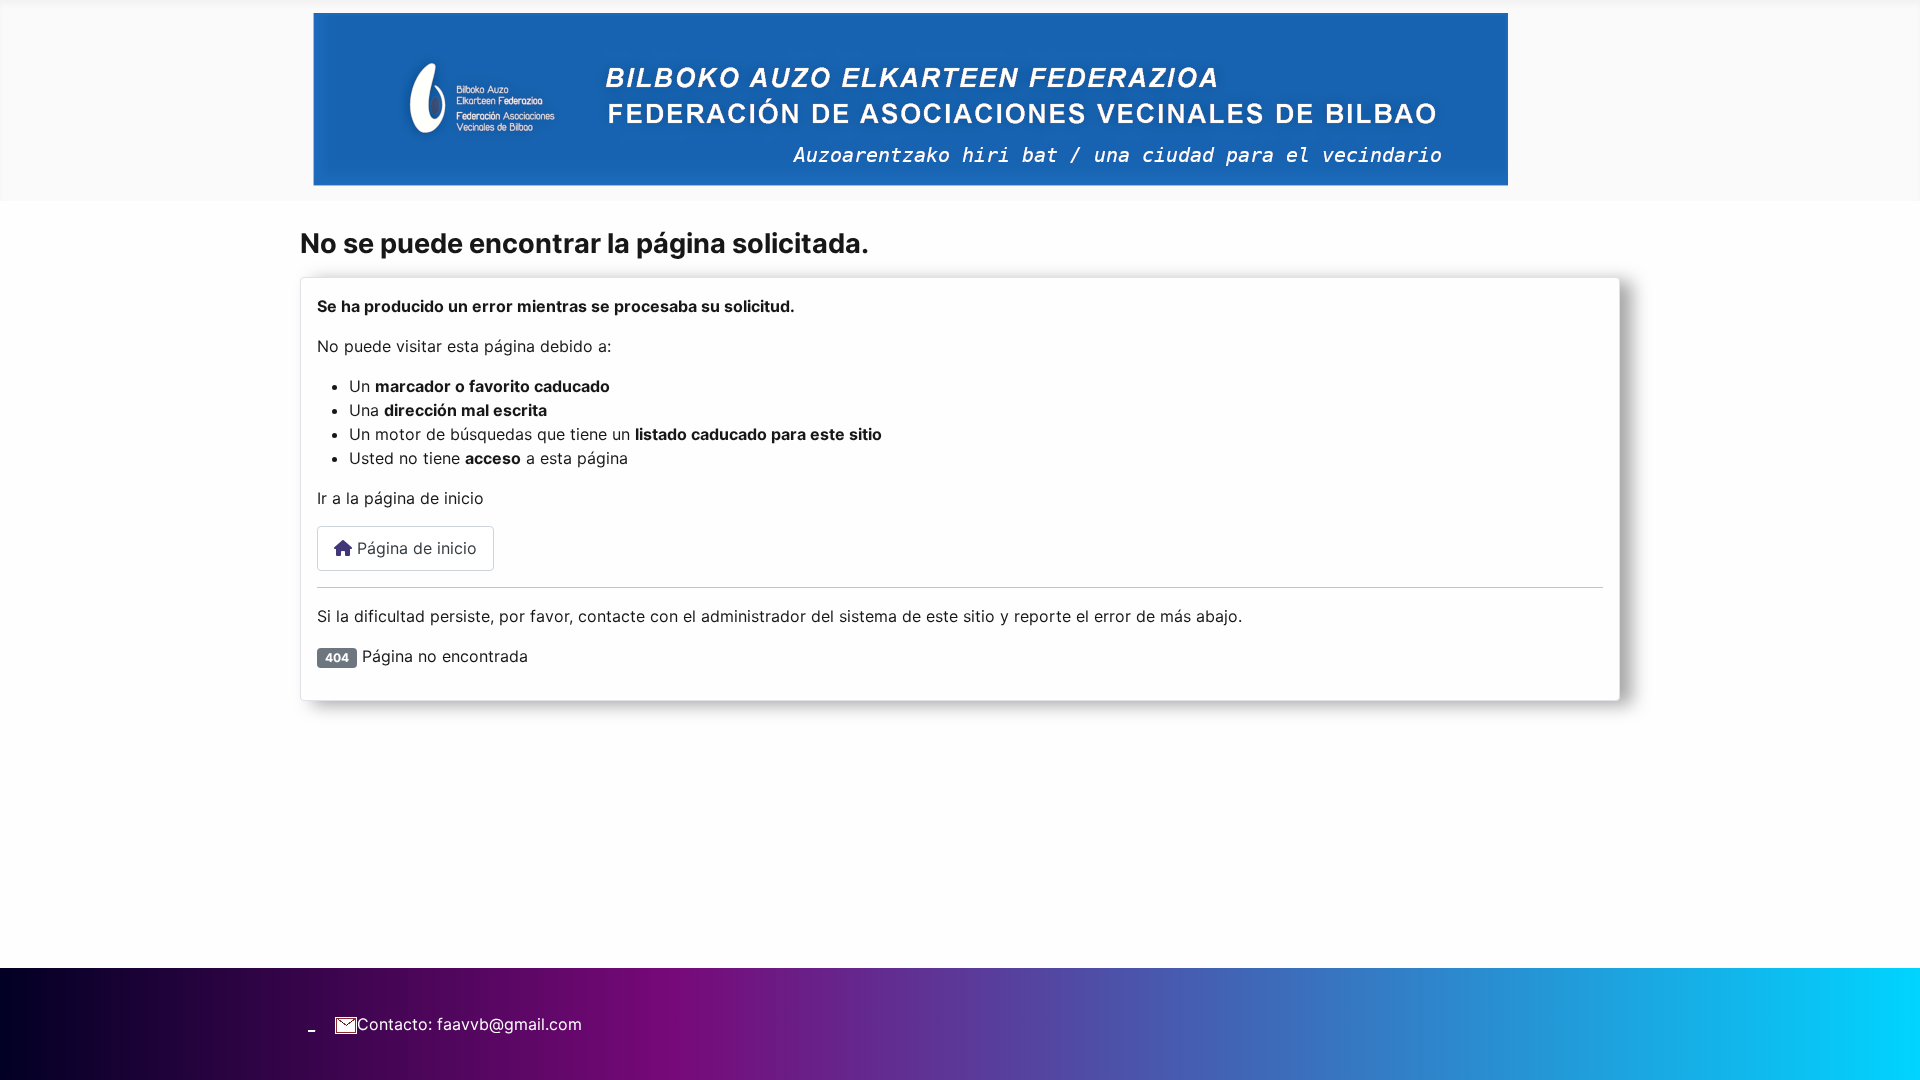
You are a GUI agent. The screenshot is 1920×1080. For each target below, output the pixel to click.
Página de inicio (414, 548)
